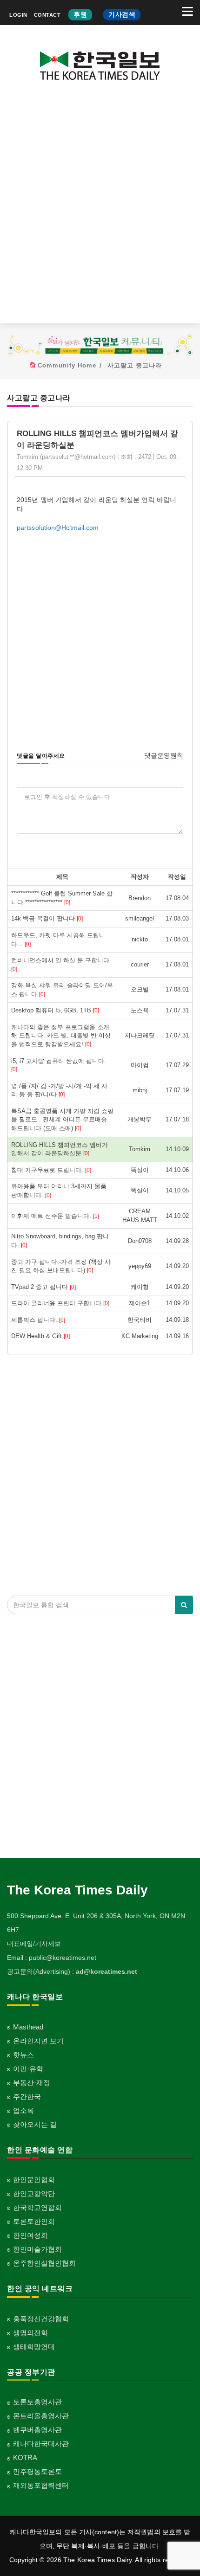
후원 (80, 14)
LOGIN (18, 15)
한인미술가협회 (37, 2249)
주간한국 (27, 2096)
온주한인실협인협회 (44, 2263)
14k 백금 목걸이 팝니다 (47, 918)
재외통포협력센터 (41, 2485)
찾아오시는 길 (35, 2124)
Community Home (67, 365)
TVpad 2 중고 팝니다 (43, 1287)
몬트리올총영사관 (41, 2416)
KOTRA (25, 2457)
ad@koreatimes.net (107, 1971)
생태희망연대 (34, 2347)
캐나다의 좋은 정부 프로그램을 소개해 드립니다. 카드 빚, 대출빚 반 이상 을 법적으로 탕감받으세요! (61, 1036)
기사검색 (122, 14)
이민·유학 (28, 2069)
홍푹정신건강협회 (41, 2319)
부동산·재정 (32, 2083)
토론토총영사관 (37, 2402)
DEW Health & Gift (40, 1336)
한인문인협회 (34, 2180)
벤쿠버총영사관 (37, 2430)
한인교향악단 (34, 2193)
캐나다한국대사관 (41, 2444)
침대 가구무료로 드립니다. (51, 1170)
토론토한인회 (34, 2221)
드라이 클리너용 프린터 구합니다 (60, 1303)
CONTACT (47, 15)
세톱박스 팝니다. (38, 1320)
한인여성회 (30, 2235)
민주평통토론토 (37, 2471)
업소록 (23, 2110)
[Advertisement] (100, 209)
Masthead (28, 2027)
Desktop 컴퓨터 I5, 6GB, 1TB (55, 1010)
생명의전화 (30, 2333)
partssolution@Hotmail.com (58, 528)
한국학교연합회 (37, 2207)
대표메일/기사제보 (34, 1944)
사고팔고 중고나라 (135, 365)
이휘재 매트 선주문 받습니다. (55, 1216)
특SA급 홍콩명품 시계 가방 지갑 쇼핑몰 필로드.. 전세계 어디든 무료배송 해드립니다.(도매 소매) (62, 1120)
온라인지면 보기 (38, 2041)
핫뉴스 (23, 2055)
